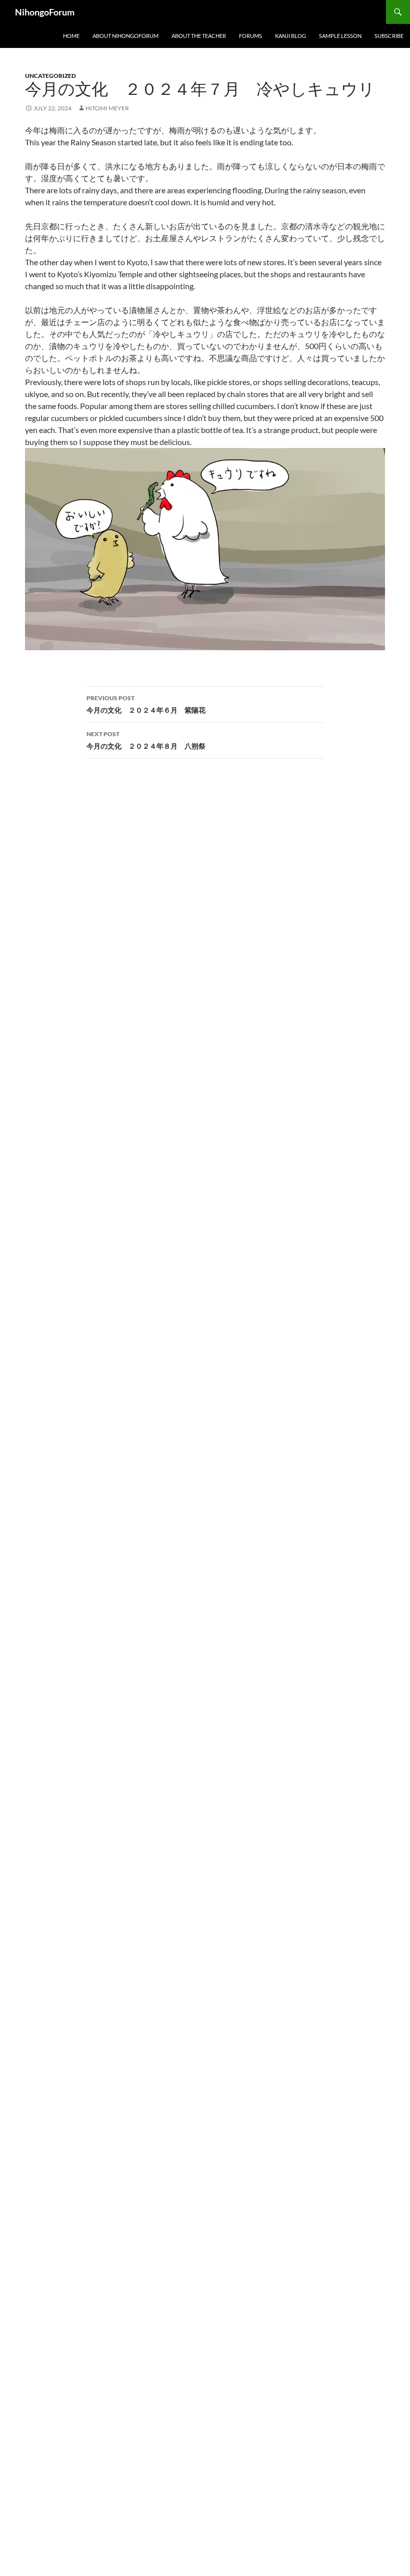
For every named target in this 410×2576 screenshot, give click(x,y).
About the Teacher (199, 36)
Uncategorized (50, 76)
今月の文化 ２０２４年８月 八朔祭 (146, 740)
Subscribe (389, 36)
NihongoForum (45, 12)
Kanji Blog (290, 36)
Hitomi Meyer (107, 108)
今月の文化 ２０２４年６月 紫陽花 (146, 704)
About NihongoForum (125, 36)
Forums (250, 36)
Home (71, 36)
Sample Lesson (340, 36)
